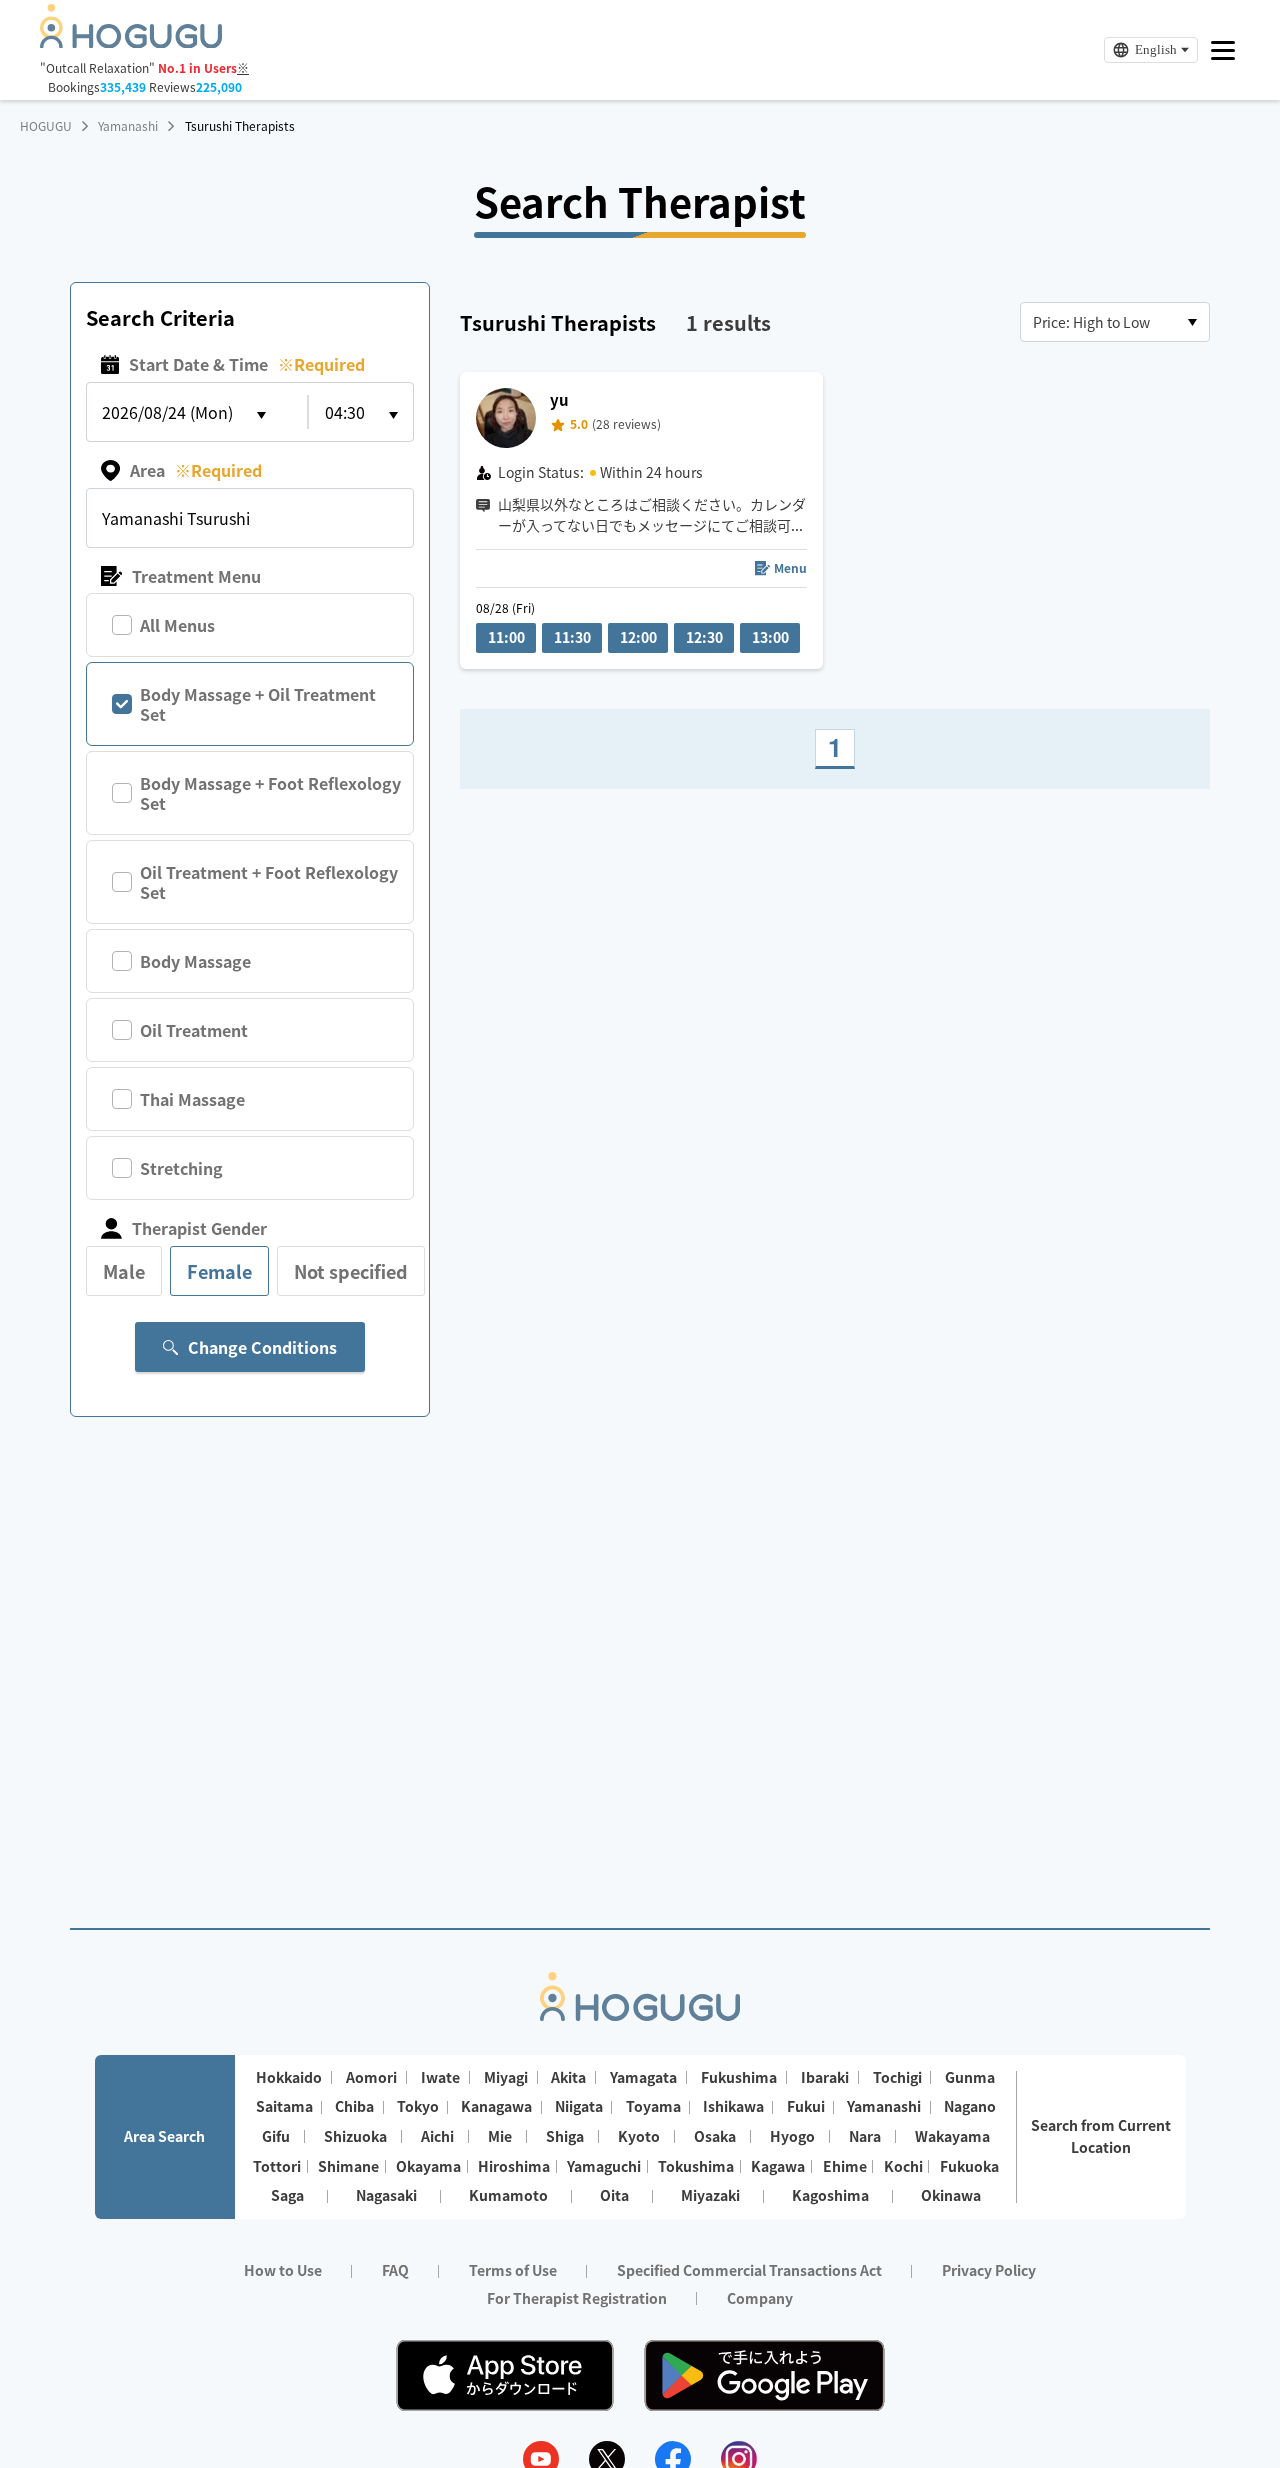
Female (219, 1271)
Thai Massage (192, 1099)
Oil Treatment (194, 1030)
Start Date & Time (247, 364)
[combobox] (1115, 322)
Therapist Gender (199, 1228)
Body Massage (195, 961)
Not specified (351, 1271)
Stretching (181, 1168)
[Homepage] (131, 42)
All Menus (177, 625)
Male (124, 1271)
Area (196, 470)
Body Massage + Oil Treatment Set (258, 704)
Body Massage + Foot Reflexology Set (270, 793)
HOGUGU (46, 126)
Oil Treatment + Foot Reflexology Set (269, 882)
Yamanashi (128, 126)
